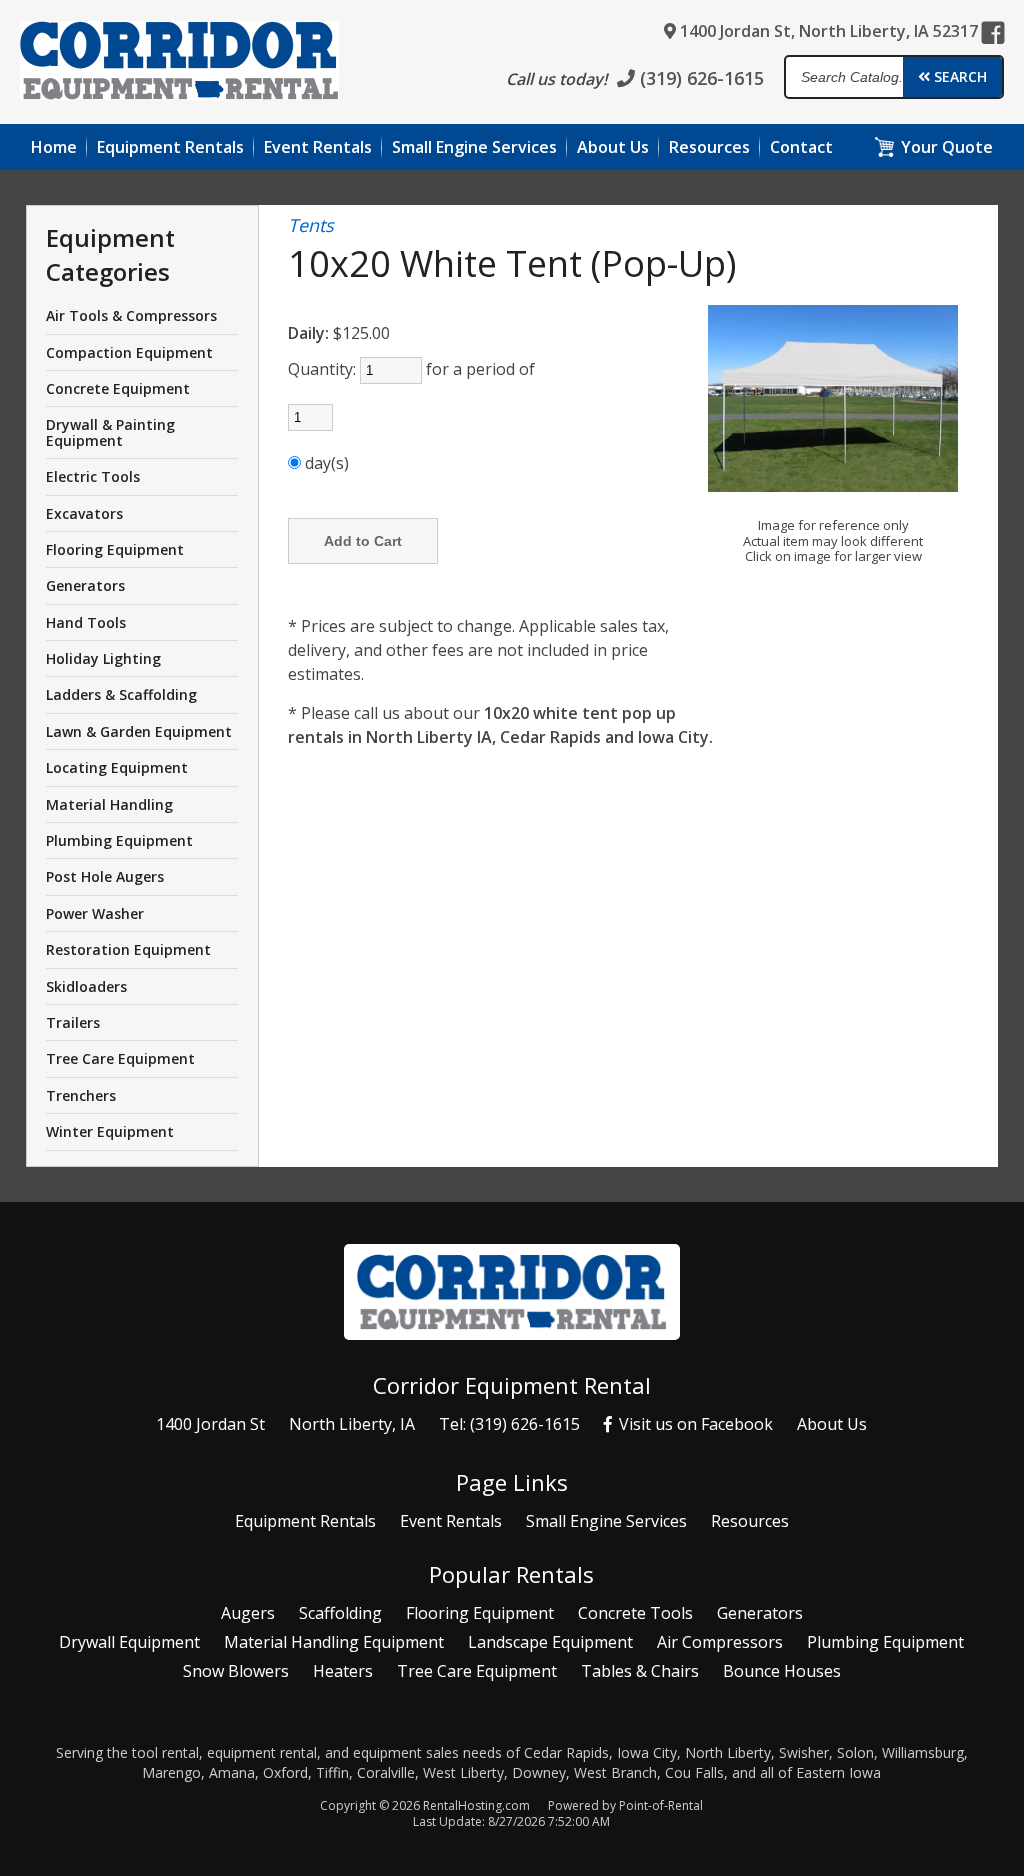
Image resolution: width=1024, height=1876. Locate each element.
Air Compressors (720, 1642)
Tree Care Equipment (120, 1058)
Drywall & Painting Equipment (110, 432)
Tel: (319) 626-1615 (509, 1424)
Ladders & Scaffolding (121, 694)
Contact (801, 147)
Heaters (343, 1671)
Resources (709, 147)
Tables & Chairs (640, 1671)
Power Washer (95, 913)
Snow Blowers (236, 1671)
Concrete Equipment (118, 388)
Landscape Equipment (550, 1642)
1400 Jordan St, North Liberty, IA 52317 (827, 31)
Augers (248, 1613)
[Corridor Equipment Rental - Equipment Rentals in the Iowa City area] (179, 63)
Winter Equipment (110, 1131)
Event (318, 147)
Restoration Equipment (128, 949)
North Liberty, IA (352, 1424)
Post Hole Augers (105, 876)
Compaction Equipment (129, 352)
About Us (832, 1424)
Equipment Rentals (305, 1521)
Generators (85, 585)
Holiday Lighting (103, 658)
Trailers (73, 1022)
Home (54, 147)
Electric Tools (93, 476)
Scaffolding (340, 1613)
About (613, 147)
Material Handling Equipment (334, 1642)
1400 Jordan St (210, 1424)
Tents (311, 226)
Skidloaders (86, 986)
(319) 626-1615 (699, 78)
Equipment (170, 147)
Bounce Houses (782, 1671)
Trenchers (81, 1095)
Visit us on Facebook (694, 1424)
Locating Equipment (117, 767)
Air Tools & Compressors (131, 315)
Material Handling (109, 804)
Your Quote (947, 147)
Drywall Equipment (129, 1642)
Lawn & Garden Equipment (139, 731)
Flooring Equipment (115, 549)
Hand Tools (86, 622)
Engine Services (474, 147)
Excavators (84, 513)
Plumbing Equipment (119, 840)
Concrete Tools (635, 1613)
